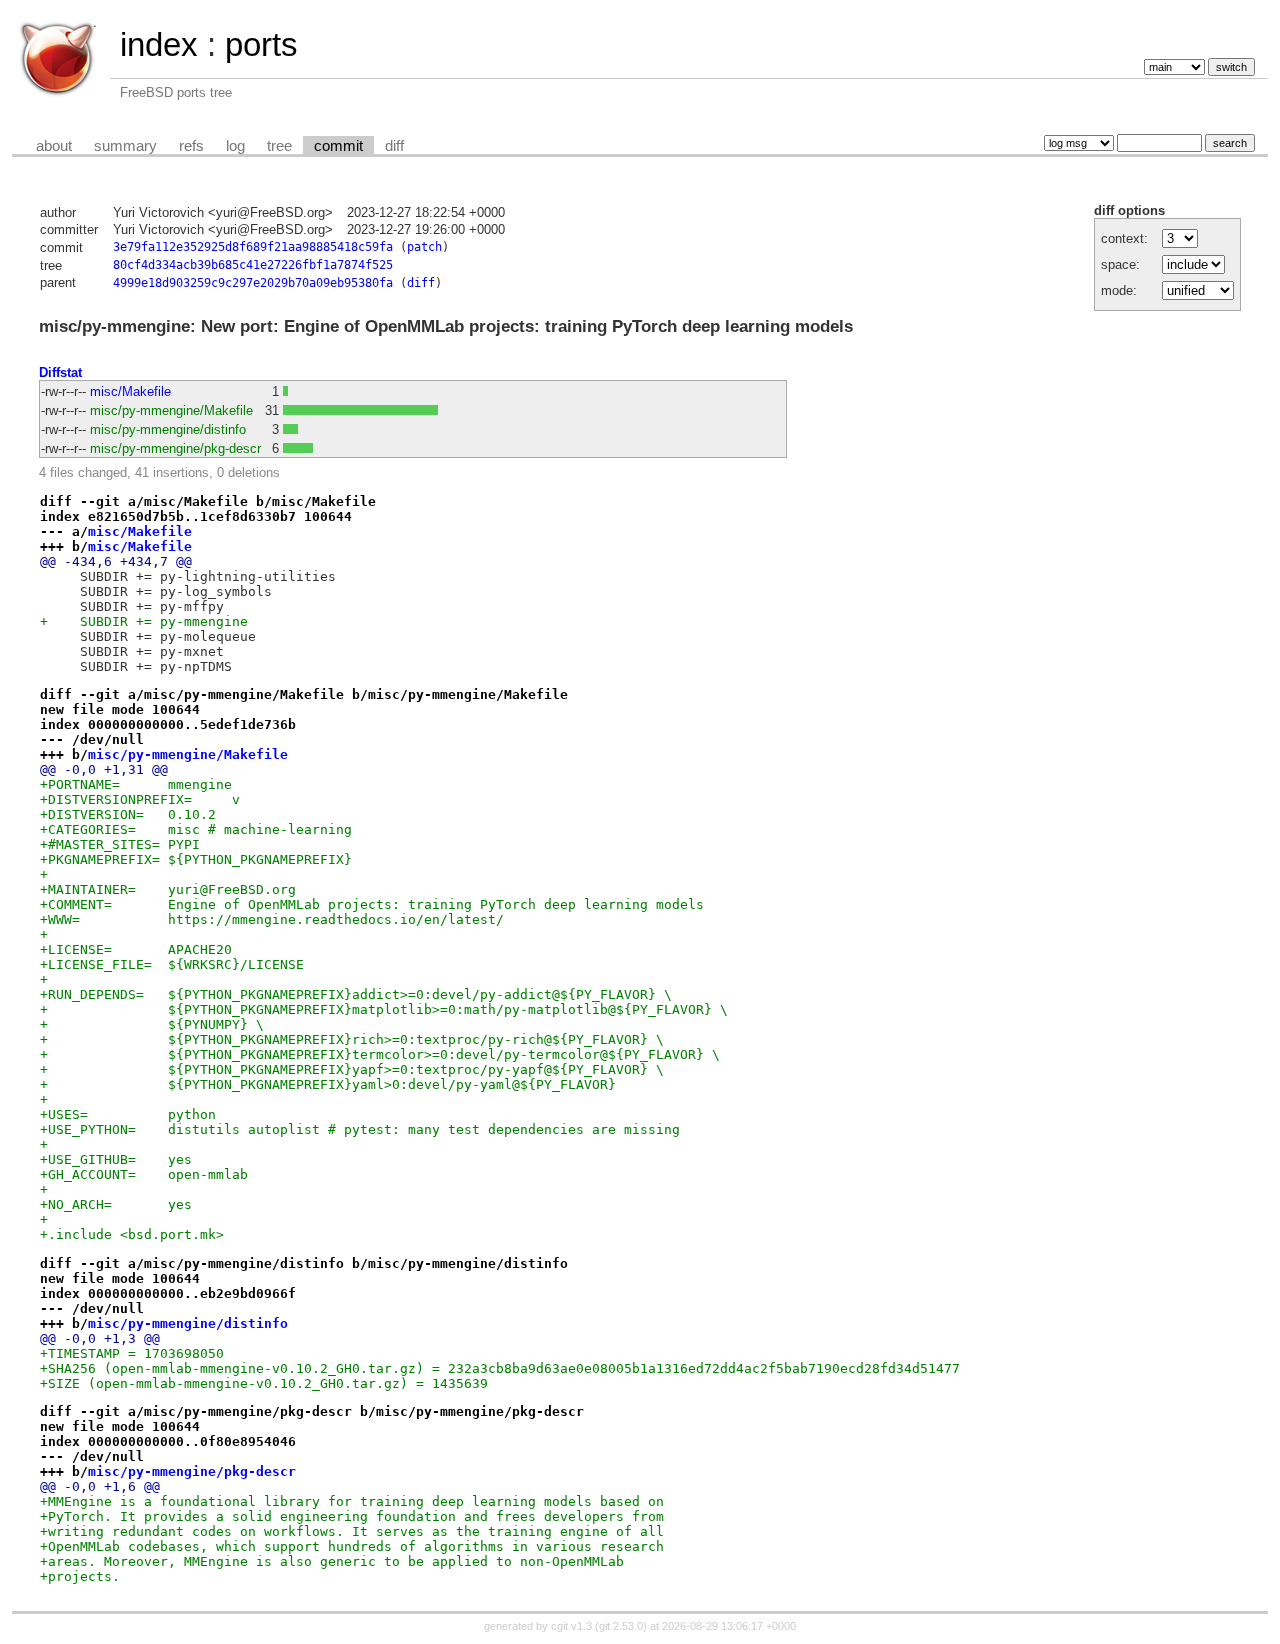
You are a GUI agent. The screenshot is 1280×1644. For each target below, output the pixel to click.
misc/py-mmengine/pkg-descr (175, 448)
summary (125, 146)
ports (261, 44)
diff (394, 146)
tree (279, 146)
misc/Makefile (130, 391)
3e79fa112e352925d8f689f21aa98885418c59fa (253, 247)
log (235, 146)
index (159, 44)
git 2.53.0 (621, 1626)
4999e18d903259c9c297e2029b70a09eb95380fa (253, 283)
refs (191, 146)
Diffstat (60, 372)
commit (338, 146)
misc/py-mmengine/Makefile (171, 410)
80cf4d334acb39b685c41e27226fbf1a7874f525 (253, 265)
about (54, 146)
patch (424, 247)
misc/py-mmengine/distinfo (168, 429)
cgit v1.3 (571, 1626)
